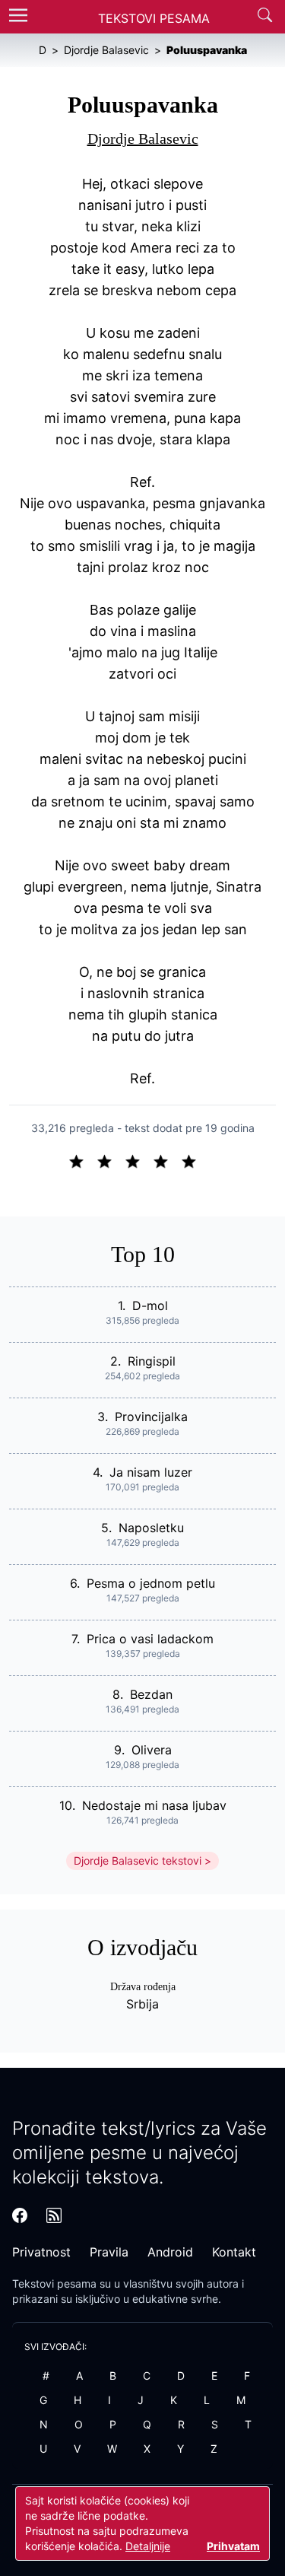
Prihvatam (233, 2546)
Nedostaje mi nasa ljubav (154, 1805)
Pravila (109, 2252)
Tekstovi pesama (54, 2283)
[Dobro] (167, 1160)
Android (170, 2252)
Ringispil (152, 1361)
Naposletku (151, 1528)
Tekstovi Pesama (154, 18)
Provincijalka (151, 1417)
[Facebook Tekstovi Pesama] (20, 2215)
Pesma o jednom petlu (151, 1583)
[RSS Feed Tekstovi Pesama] (54, 2215)
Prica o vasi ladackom (150, 1639)
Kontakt (234, 2252)
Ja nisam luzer (151, 1472)
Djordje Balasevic (143, 138)
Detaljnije (148, 2546)
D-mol (150, 1305)
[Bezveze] (111, 1160)
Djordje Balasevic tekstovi (138, 1860)
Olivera (152, 1750)
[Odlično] (193, 1160)
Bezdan (151, 1694)
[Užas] (82, 1160)
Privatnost (41, 2252)
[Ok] (139, 1160)
